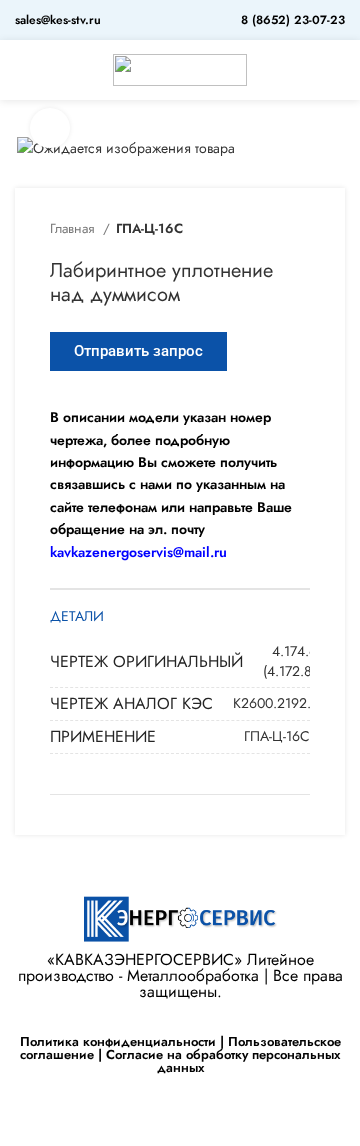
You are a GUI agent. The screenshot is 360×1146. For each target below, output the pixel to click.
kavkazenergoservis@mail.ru (138, 552)
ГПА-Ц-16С (149, 228)
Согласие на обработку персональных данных (223, 1061)
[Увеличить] (50, 128)
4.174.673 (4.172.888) (297, 661)
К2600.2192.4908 (288, 703)
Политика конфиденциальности (118, 1041)
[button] (138, 351)
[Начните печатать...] (337, 70)
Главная (74, 228)
